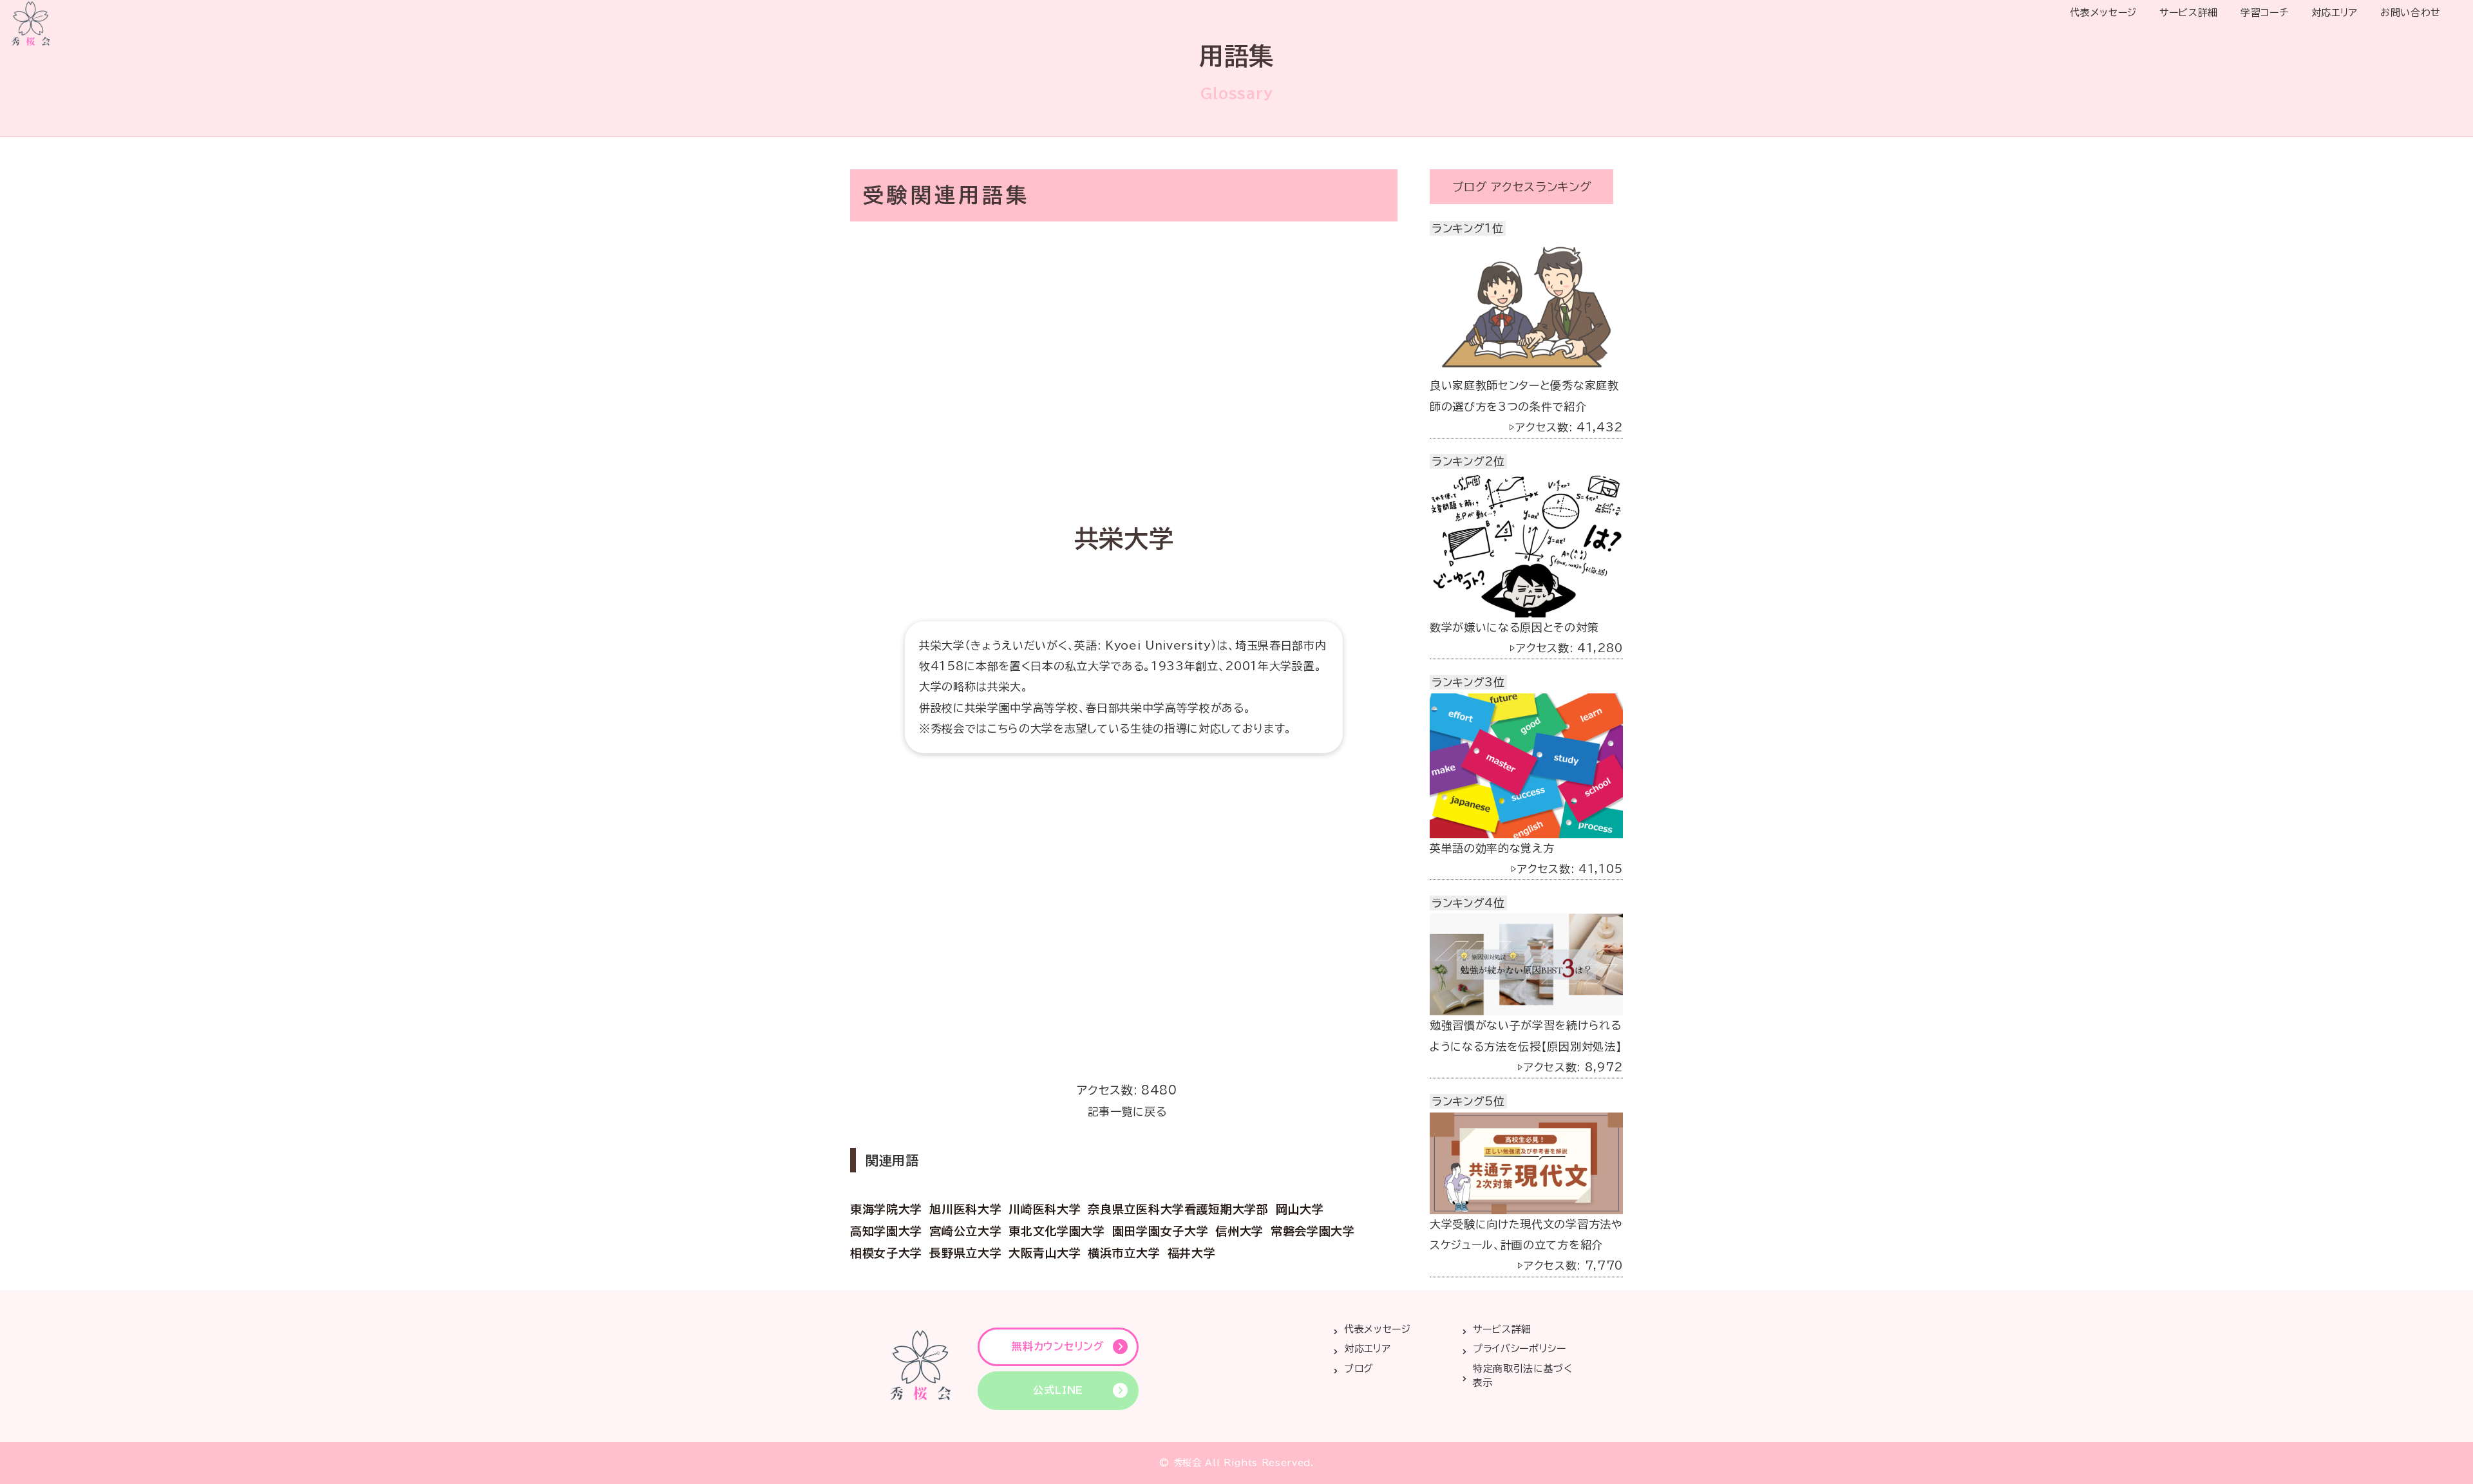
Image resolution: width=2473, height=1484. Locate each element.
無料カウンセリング (1058, 1346)
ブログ (1359, 1368)
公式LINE (1058, 1390)
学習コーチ (2264, 13)
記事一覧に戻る (1127, 1112)
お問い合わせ (2411, 13)
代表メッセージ (2103, 13)
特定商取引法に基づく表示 (1523, 1376)
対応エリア (2335, 13)
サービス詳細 (2189, 13)
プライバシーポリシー (1520, 1348)
